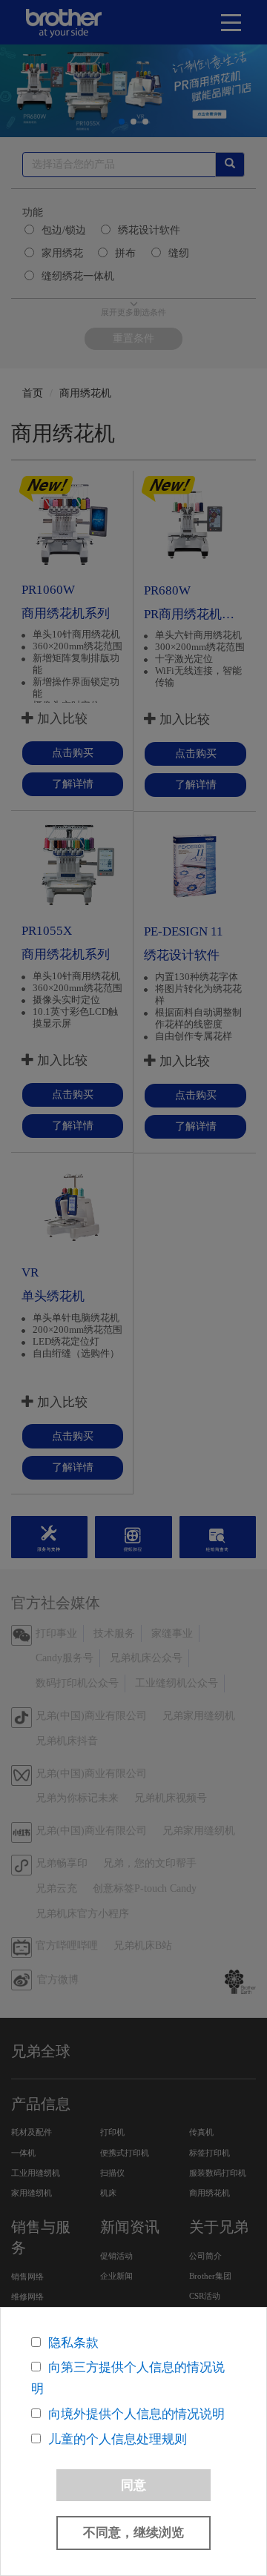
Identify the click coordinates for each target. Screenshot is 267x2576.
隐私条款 (73, 2343)
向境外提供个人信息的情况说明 (136, 2414)
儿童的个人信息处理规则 (118, 2439)
